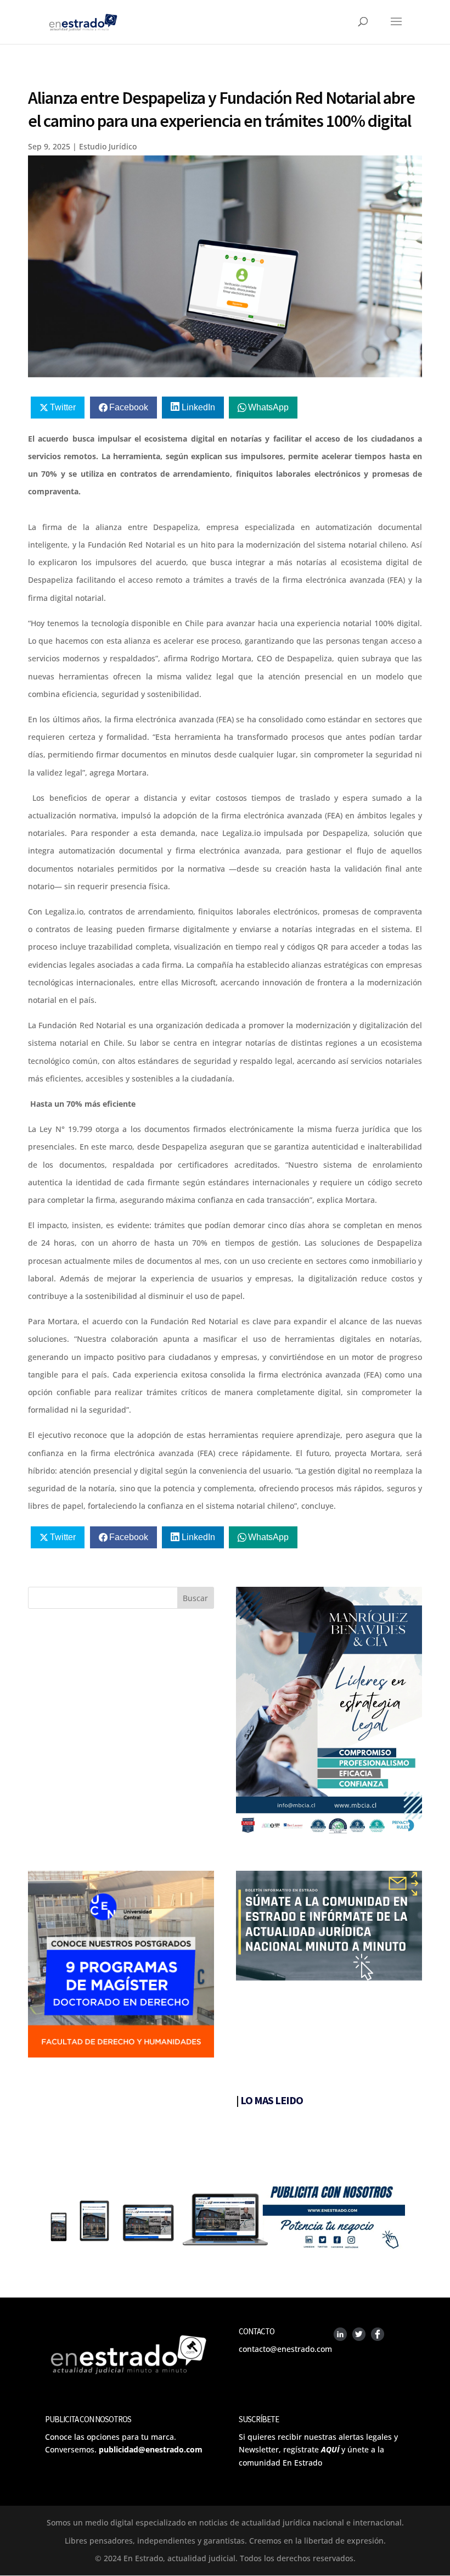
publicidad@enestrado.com (151, 2449)
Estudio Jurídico (108, 146)
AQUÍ (330, 2449)
